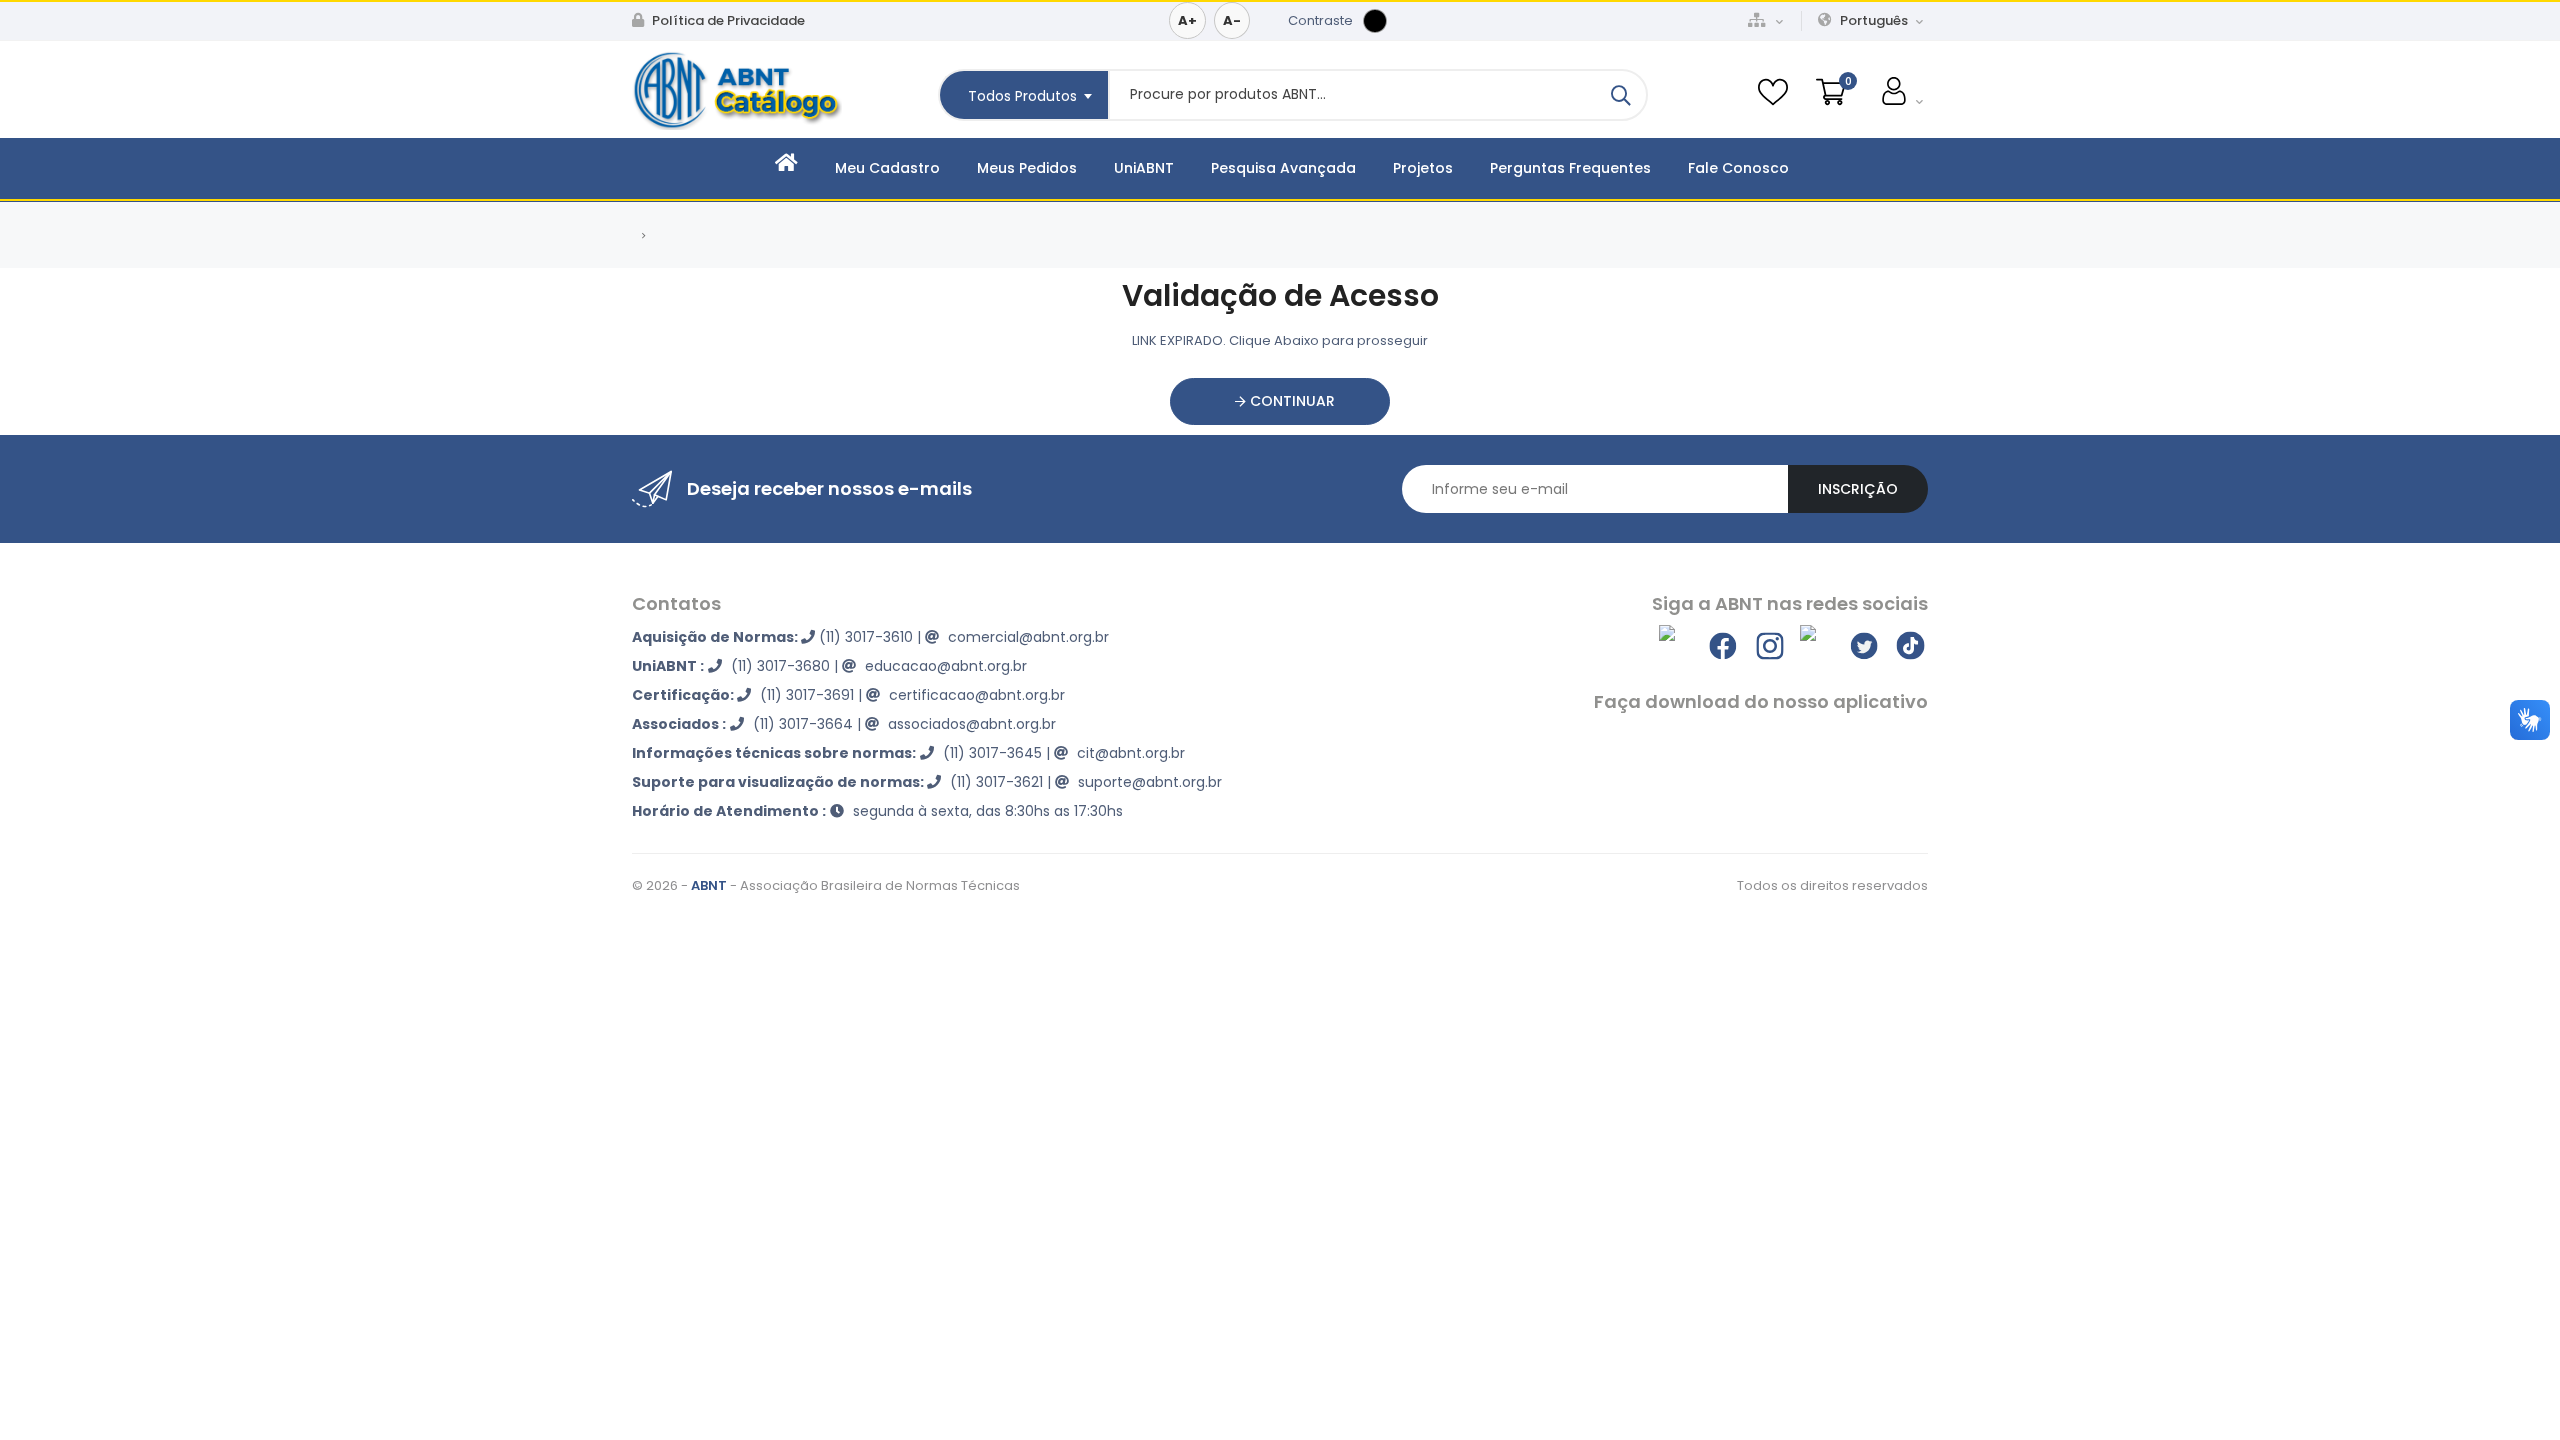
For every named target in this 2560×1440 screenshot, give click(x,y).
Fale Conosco (1738, 168)
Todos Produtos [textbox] (1022, 96)
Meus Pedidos (1027, 168)
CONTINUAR (1290, 401)
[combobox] (1023, 95)
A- (1232, 20)
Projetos (1423, 168)
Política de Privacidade (727, 20)
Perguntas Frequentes (1570, 168)
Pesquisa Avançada (1283, 168)
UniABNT (1144, 168)
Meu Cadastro (887, 168)
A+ (1187, 20)
